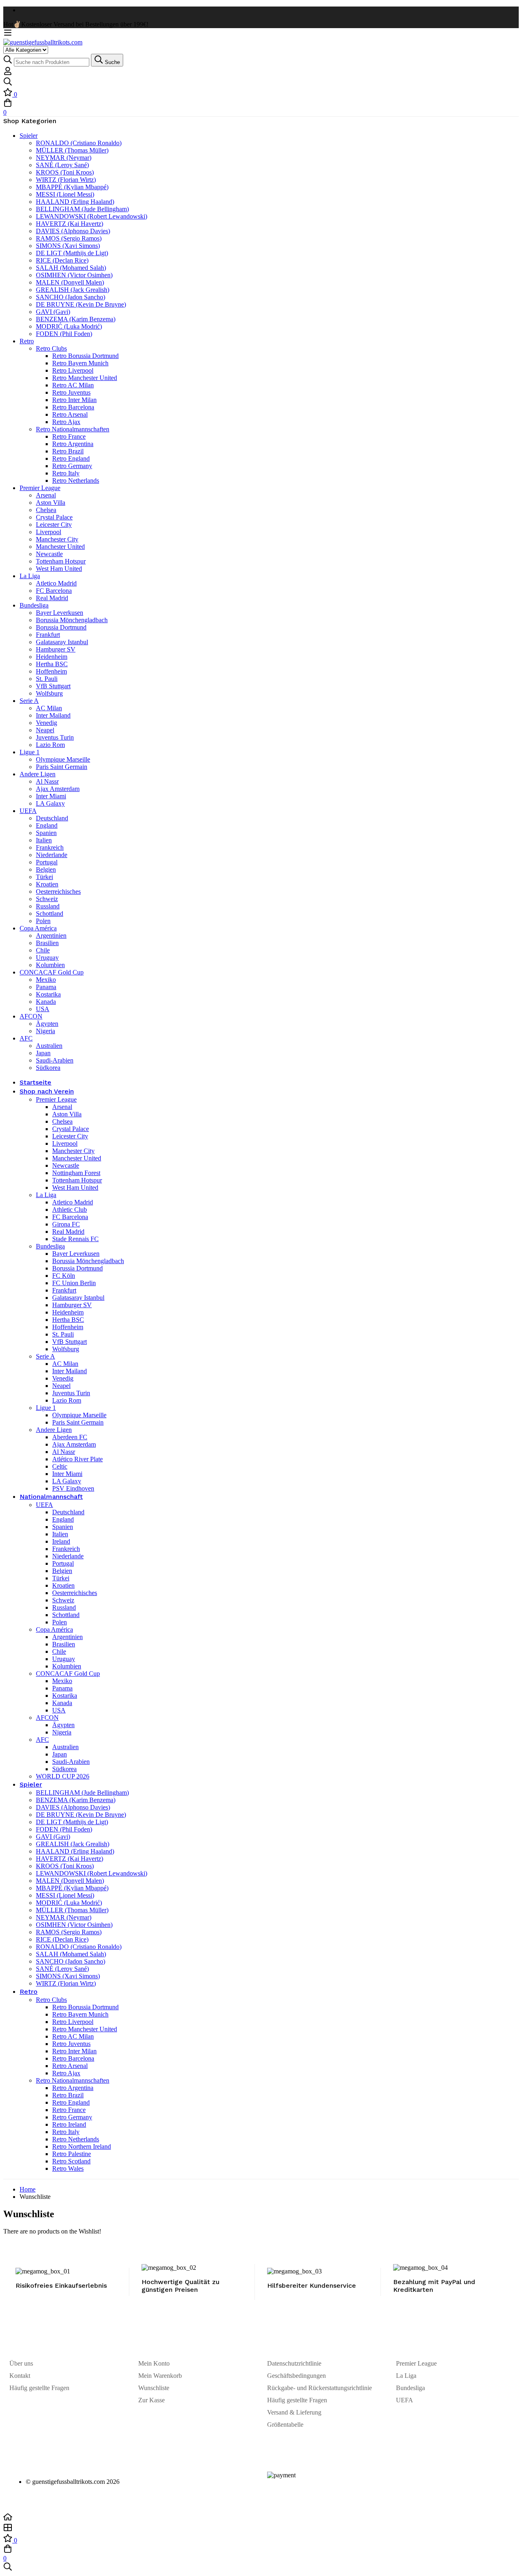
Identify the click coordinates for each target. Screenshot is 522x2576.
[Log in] (8, 73)
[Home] (261, 2518)
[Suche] (261, 82)
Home (28, 2189)
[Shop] (261, 2528)
